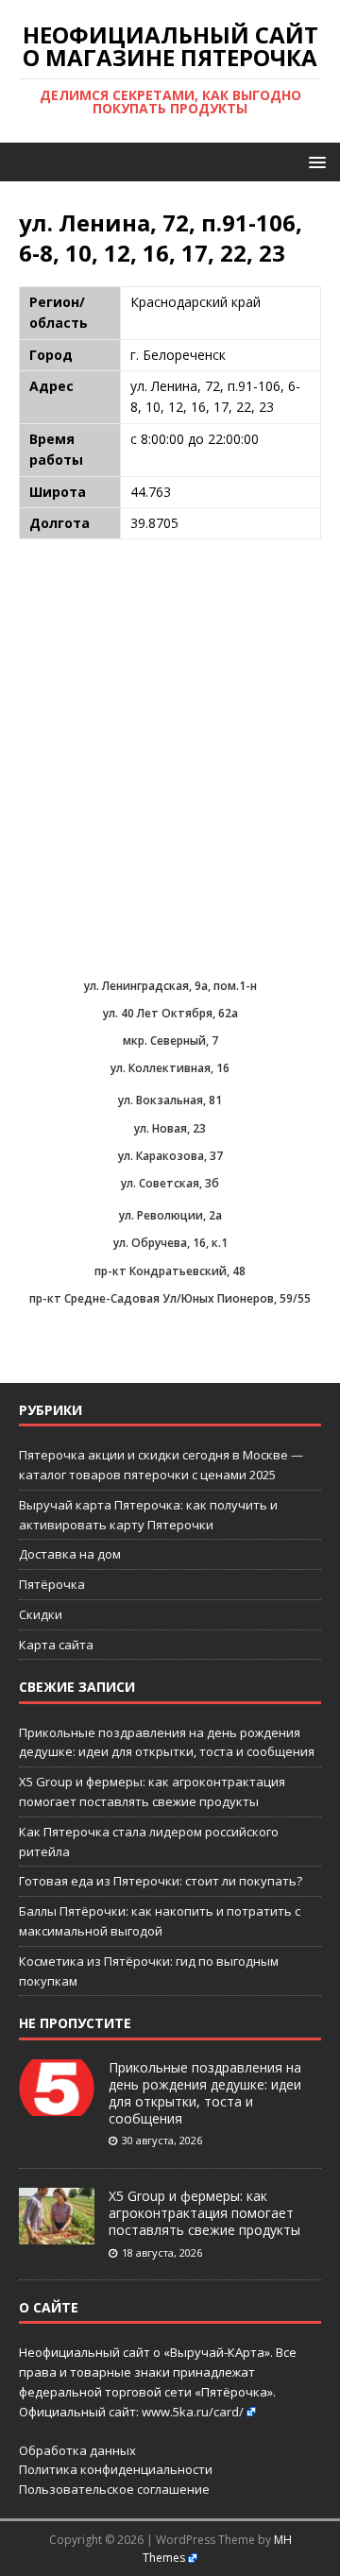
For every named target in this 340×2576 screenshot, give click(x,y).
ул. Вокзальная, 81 (170, 1100)
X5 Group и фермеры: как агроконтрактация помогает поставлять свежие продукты (204, 2213)
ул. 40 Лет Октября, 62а (170, 1013)
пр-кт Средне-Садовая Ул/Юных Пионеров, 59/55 (170, 1298)
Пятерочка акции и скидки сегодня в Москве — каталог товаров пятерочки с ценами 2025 (161, 1465)
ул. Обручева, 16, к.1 (170, 1243)
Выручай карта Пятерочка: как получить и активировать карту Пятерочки (148, 1515)
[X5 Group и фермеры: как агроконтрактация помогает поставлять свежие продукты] (57, 2234)
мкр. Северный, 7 (170, 1041)
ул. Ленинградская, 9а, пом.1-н (170, 986)
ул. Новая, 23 (170, 1128)
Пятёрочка (52, 1584)
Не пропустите (75, 2023)
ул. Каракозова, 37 (170, 1156)
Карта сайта (56, 1645)
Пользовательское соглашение (114, 2489)
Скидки (41, 1614)
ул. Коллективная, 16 (170, 1068)
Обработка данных (77, 2450)
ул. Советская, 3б (170, 1183)
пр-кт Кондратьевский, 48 (170, 1271)
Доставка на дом (70, 1554)
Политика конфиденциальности (116, 2469)
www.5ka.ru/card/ (193, 2412)
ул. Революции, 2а (170, 1215)
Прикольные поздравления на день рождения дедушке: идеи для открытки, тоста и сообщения (205, 2093)
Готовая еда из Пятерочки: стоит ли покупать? (161, 1881)
